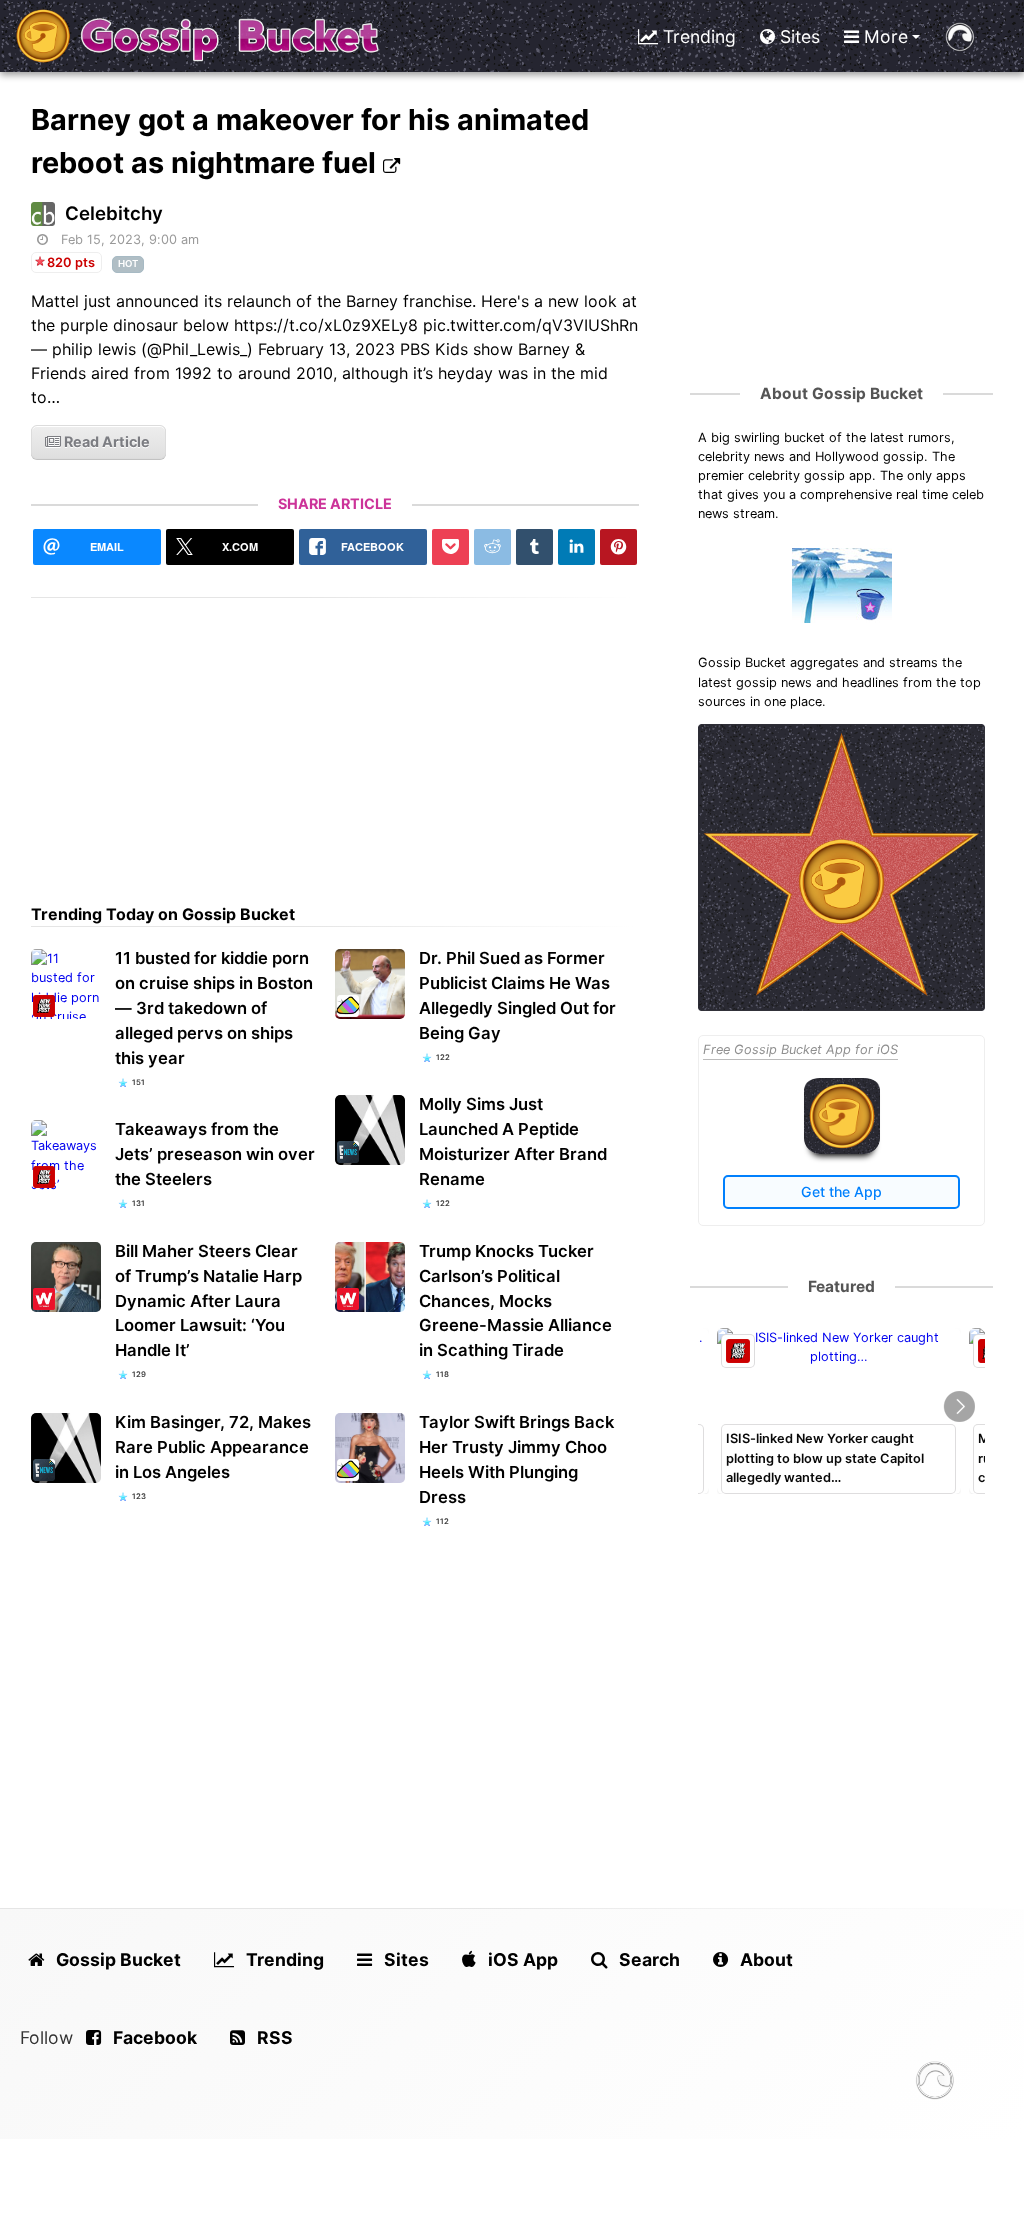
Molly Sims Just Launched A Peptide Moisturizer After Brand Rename (513, 1141)
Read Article (105, 441)
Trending (697, 36)
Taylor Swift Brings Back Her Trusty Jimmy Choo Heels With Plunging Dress (516, 1459)
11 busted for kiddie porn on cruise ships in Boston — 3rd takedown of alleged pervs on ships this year (214, 1008)
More (883, 36)
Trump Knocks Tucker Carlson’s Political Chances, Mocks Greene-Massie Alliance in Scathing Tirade (515, 1301)
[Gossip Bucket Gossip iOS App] (842, 1149)
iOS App (521, 1959)
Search (647, 1959)
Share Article (335, 503)
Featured (841, 1286)
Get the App (841, 1191)
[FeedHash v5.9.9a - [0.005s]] (935, 2083)
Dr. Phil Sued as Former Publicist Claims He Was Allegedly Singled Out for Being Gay (517, 995)
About (764, 1959)
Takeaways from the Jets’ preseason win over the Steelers (215, 1154)
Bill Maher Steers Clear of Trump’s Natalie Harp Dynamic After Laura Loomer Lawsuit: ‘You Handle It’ (208, 1301)
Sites (797, 36)
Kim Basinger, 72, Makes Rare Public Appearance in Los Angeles (213, 1447)
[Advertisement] (335, 738)
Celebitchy (114, 213)
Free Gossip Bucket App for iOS (800, 1049)
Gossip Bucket (116, 1959)
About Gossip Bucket (841, 393)
